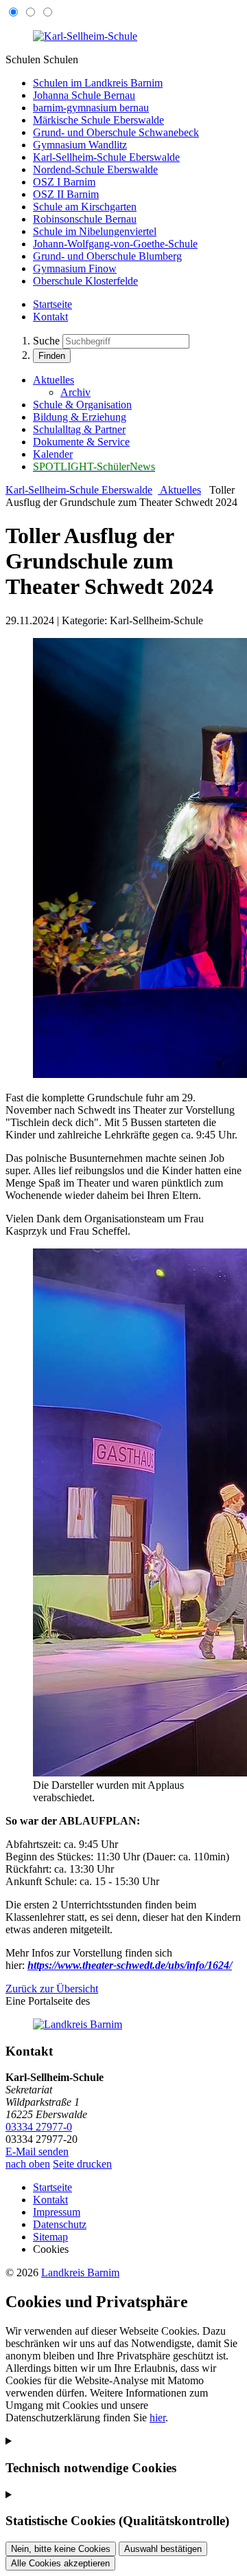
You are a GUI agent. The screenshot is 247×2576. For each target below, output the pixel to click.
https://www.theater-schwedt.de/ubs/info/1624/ (130, 1965)
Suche (46, 341)
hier (157, 2418)
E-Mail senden (37, 2151)
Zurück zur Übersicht (52, 1989)
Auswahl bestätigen (163, 2549)
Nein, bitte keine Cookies (61, 2549)
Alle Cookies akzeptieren (60, 2563)
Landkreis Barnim (80, 2272)
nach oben (28, 2164)
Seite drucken (82, 2164)
